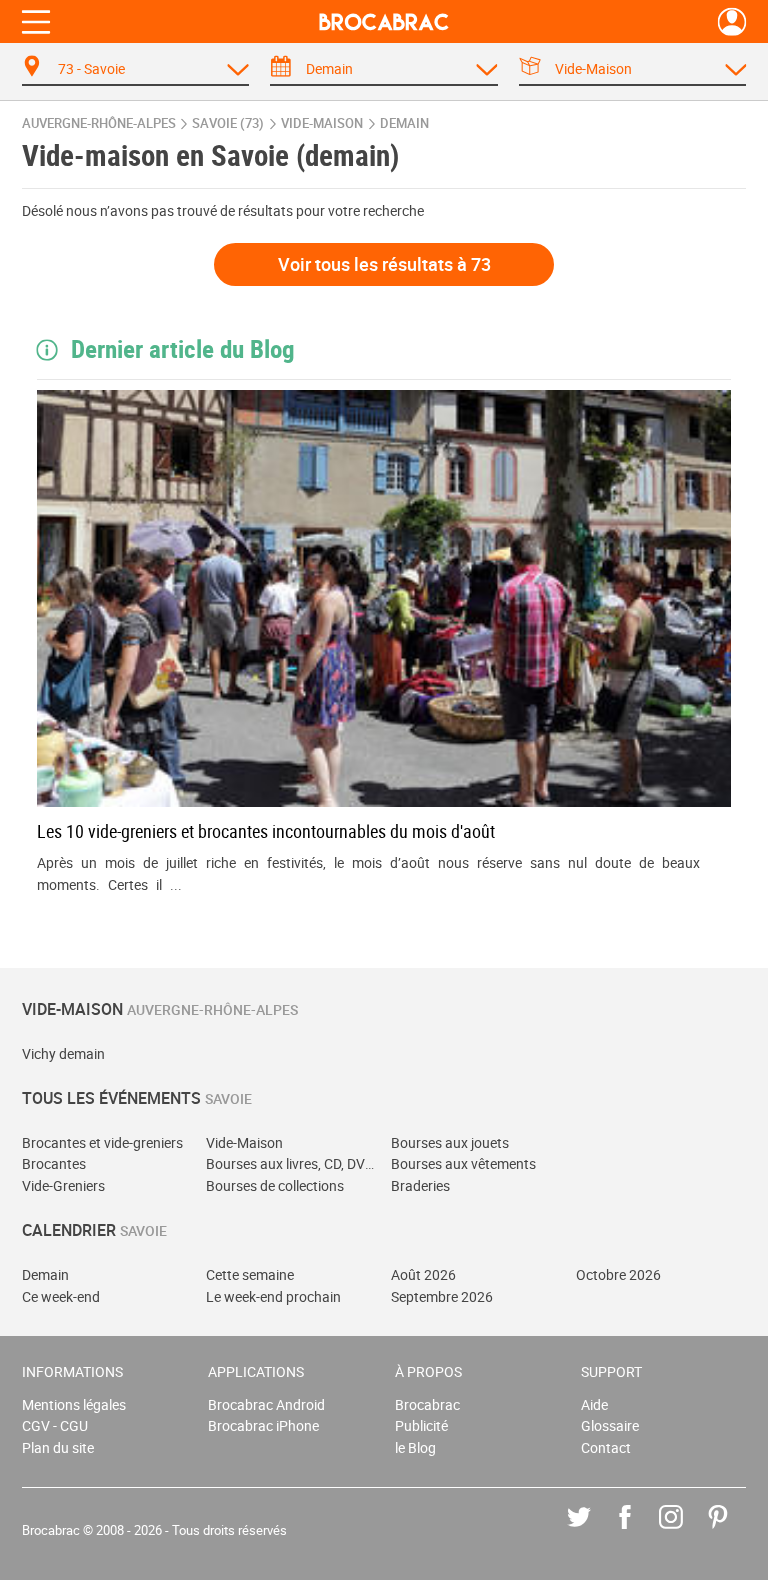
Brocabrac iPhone (263, 1425)
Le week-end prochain (273, 1296)
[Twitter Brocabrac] (593, 1531)
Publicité (421, 1425)
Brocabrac (427, 1404)
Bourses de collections (275, 1185)
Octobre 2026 (618, 1274)
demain (404, 123)
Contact (606, 1447)
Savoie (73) (228, 123)
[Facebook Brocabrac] (639, 1531)
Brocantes (54, 1163)
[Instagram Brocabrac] (685, 1531)
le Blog (415, 1447)
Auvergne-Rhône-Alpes (99, 123)
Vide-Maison (244, 1142)
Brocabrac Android (266, 1404)
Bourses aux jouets (450, 1142)
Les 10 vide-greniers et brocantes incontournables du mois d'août (266, 831)
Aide (594, 1404)
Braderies (420, 1185)
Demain (45, 1274)
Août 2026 (423, 1274)
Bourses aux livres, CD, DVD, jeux (291, 1163)
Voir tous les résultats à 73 (384, 264)
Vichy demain (63, 1053)
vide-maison (322, 123)
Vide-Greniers (63, 1185)
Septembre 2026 (442, 1296)
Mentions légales (74, 1404)
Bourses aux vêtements (463, 1163)
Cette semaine (250, 1274)
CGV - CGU (55, 1425)
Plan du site (58, 1447)
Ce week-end (61, 1296)
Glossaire (610, 1425)
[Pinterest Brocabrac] (732, 1531)
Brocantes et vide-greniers (102, 1142)
